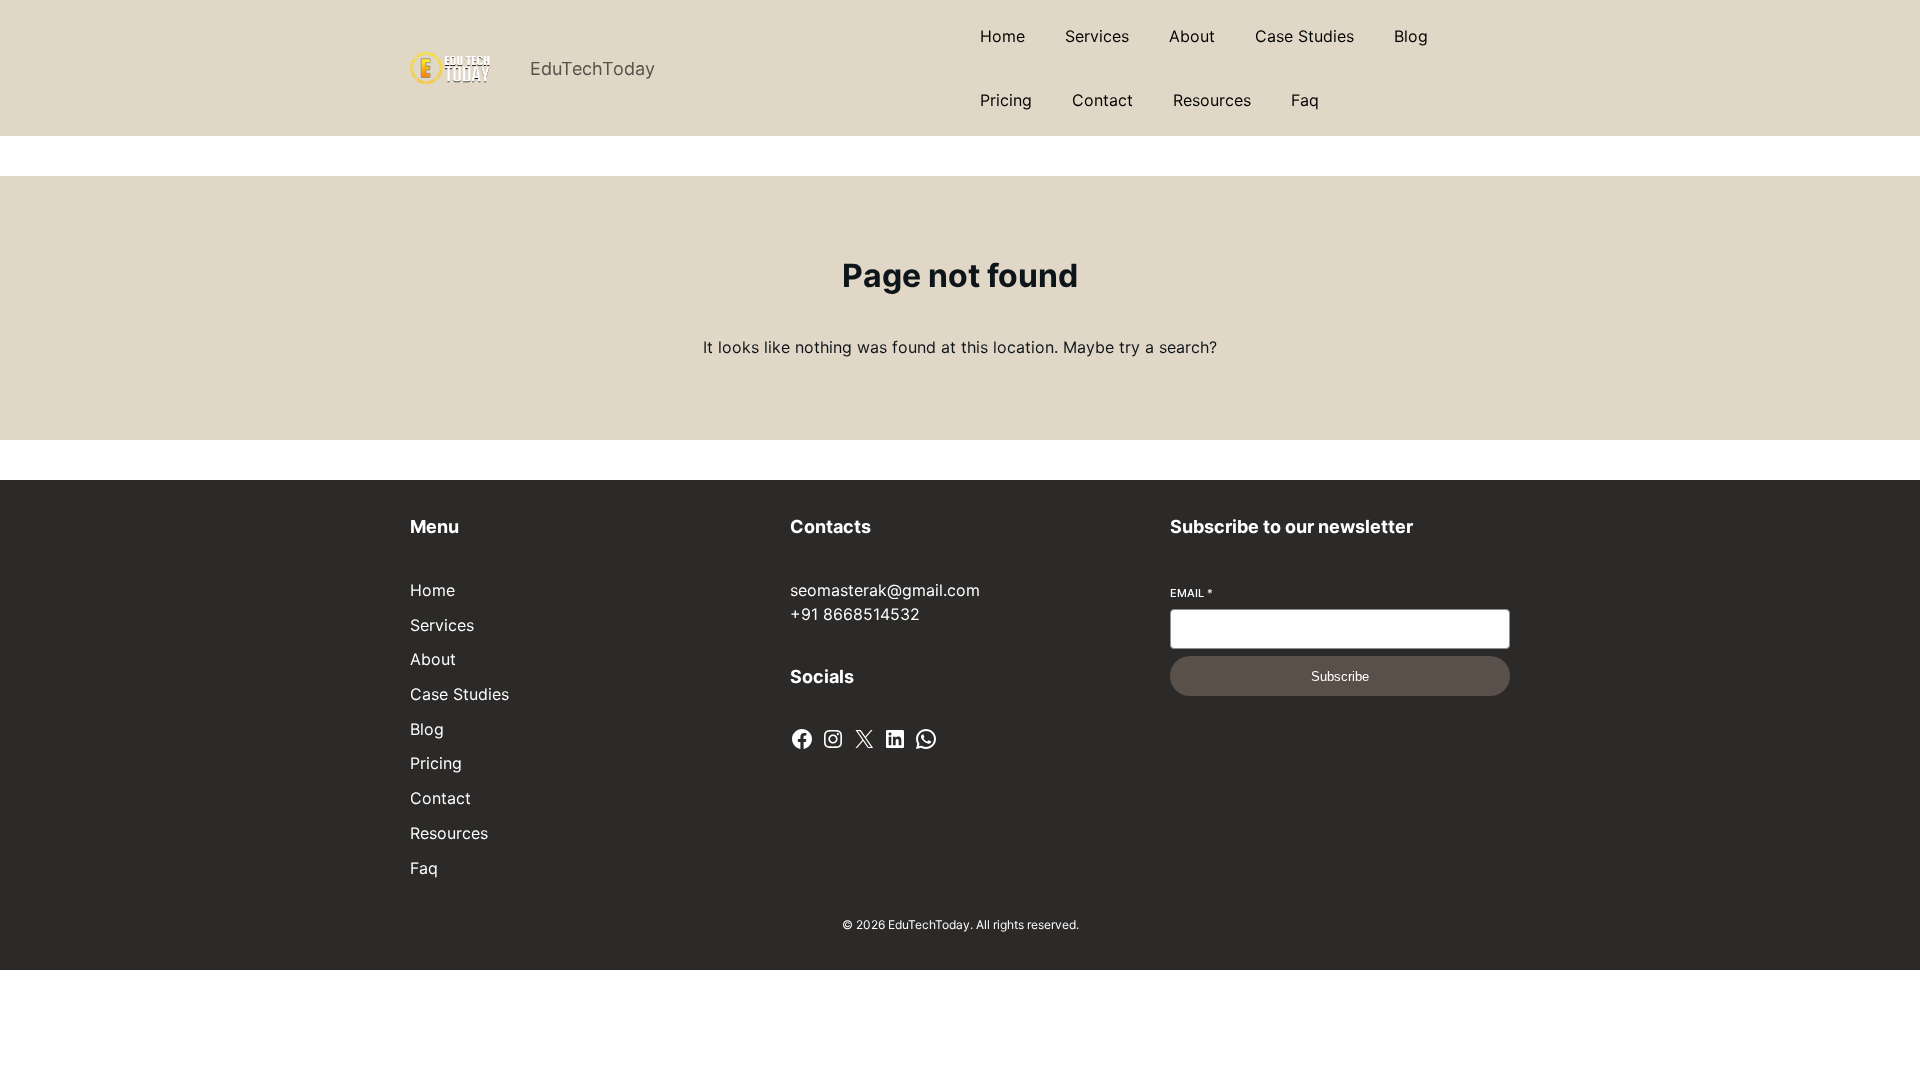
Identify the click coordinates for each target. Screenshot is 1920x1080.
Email (1191, 593)
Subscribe (1340, 676)
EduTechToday (592, 68)
